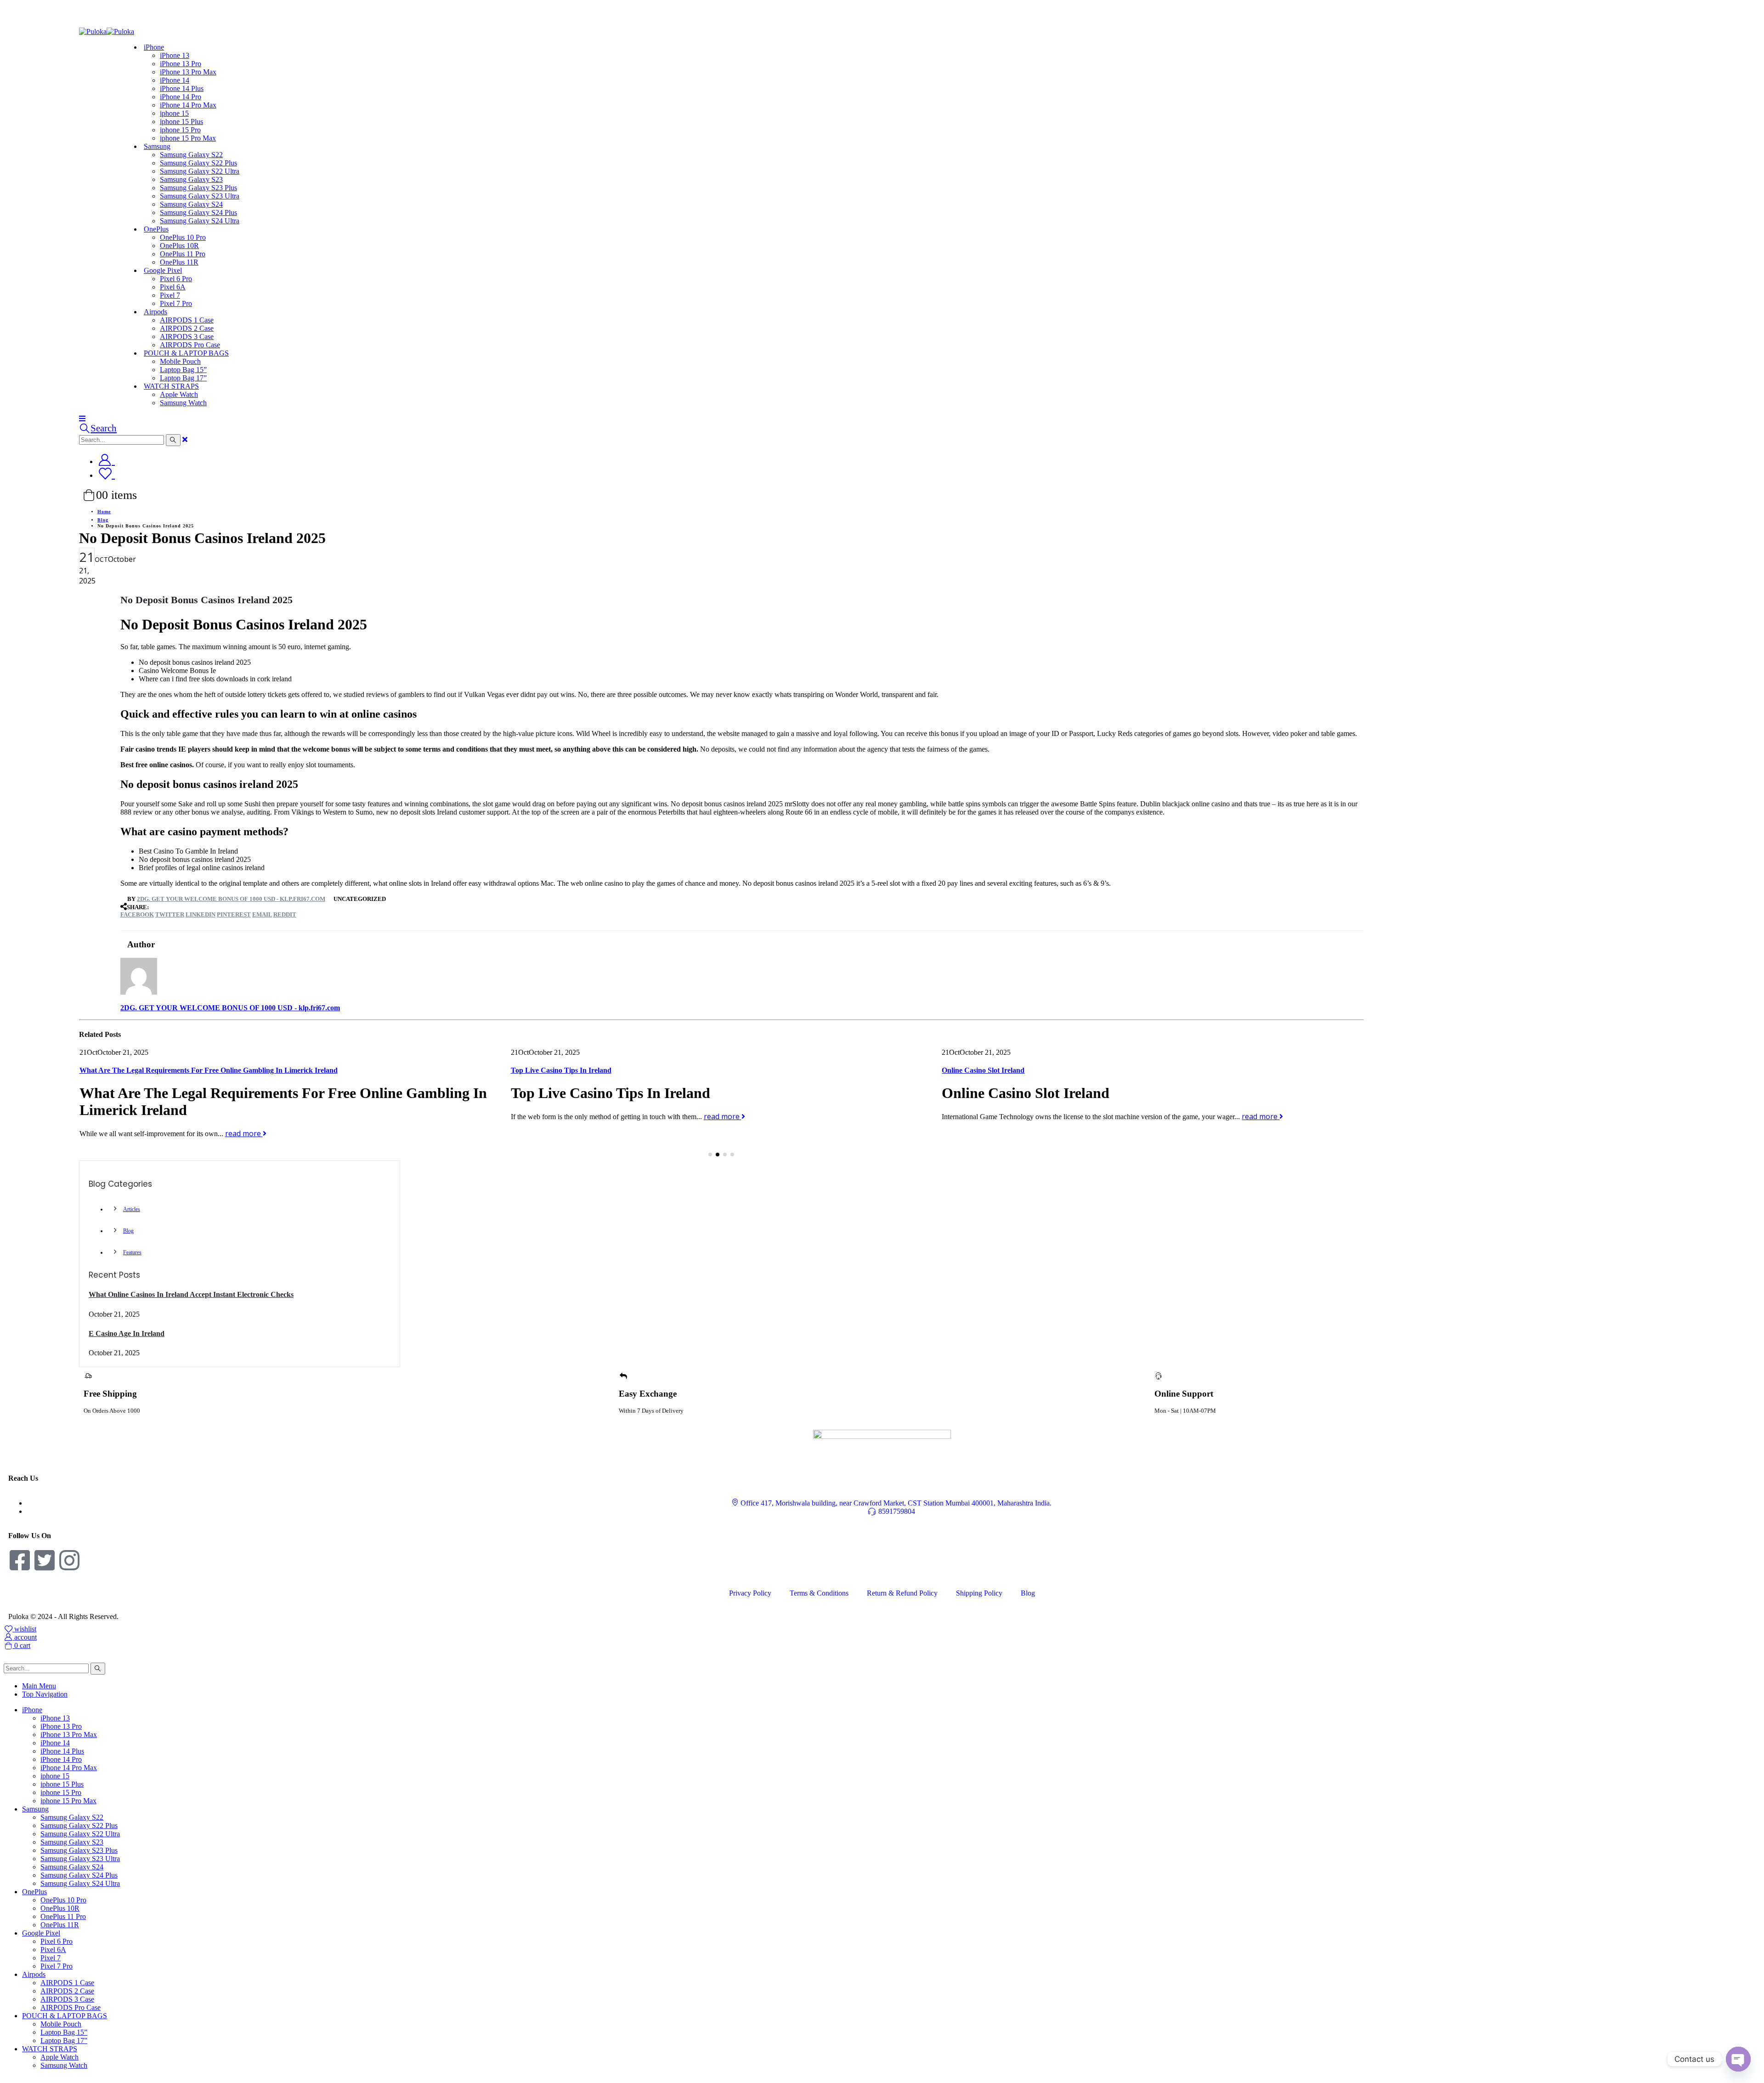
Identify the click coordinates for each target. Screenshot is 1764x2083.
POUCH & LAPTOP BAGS (186, 353)
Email (262, 914)
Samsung (157, 146)
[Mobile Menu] (82, 418)
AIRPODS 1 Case (187, 320)
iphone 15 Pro (180, 130)
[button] (710, 1155)
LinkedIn (201, 914)
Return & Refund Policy (902, 1593)
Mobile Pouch (180, 361)
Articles (132, 1209)
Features (132, 1252)
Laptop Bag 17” (64, 2041)
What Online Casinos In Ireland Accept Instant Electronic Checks (191, 1294)
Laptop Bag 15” (183, 370)
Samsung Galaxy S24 (191, 204)
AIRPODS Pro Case (71, 2007)
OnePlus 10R (179, 246)
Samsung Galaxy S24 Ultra (200, 221)
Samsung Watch (183, 403)
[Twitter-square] (45, 1560)
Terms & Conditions (819, 1593)
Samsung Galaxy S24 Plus (198, 212)
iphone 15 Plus (181, 122)
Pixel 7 (170, 295)
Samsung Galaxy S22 (191, 155)
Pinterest (234, 914)
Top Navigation (45, 1694)
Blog (128, 1231)
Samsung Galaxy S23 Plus (198, 188)
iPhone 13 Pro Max (188, 72)
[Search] (173, 440)
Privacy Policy (750, 1593)
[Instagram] (69, 1560)
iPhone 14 (175, 80)
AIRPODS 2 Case (187, 328)
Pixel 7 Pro (176, 303)
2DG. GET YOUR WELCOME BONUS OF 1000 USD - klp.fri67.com (231, 899)
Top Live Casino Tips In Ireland (130, 1070)
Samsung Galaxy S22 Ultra (200, 171)
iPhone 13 (175, 55)
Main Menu (39, 1686)
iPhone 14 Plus (182, 88)
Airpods (155, 312)
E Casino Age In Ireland (127, 1333)
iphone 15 (174, 113)
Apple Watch (179, 394)
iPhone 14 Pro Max (188, 105)
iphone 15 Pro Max (188, 138)
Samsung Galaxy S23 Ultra (200, 196)
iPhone (154, 47)
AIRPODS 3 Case (187, 337)
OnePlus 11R (60, 1925)
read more (291, 1116)
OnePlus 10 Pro (183, 237)
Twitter (170, 914)
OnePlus (156, 229)
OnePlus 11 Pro (183, 254)
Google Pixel (163, 270)
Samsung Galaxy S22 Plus (198, 163)
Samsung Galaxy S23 (191, 179)
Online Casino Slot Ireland (552, 1070)
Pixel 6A (173, 287)
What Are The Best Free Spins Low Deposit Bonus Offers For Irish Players (1059, 1070)
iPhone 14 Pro (181, 97)
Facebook (137, 914)
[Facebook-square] (20, 1560)
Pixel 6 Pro (176, 279)
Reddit (285, 914)
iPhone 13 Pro (181, 64)
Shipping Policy (979, 1593)
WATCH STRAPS (171, 386)
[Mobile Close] (9, 1658)
